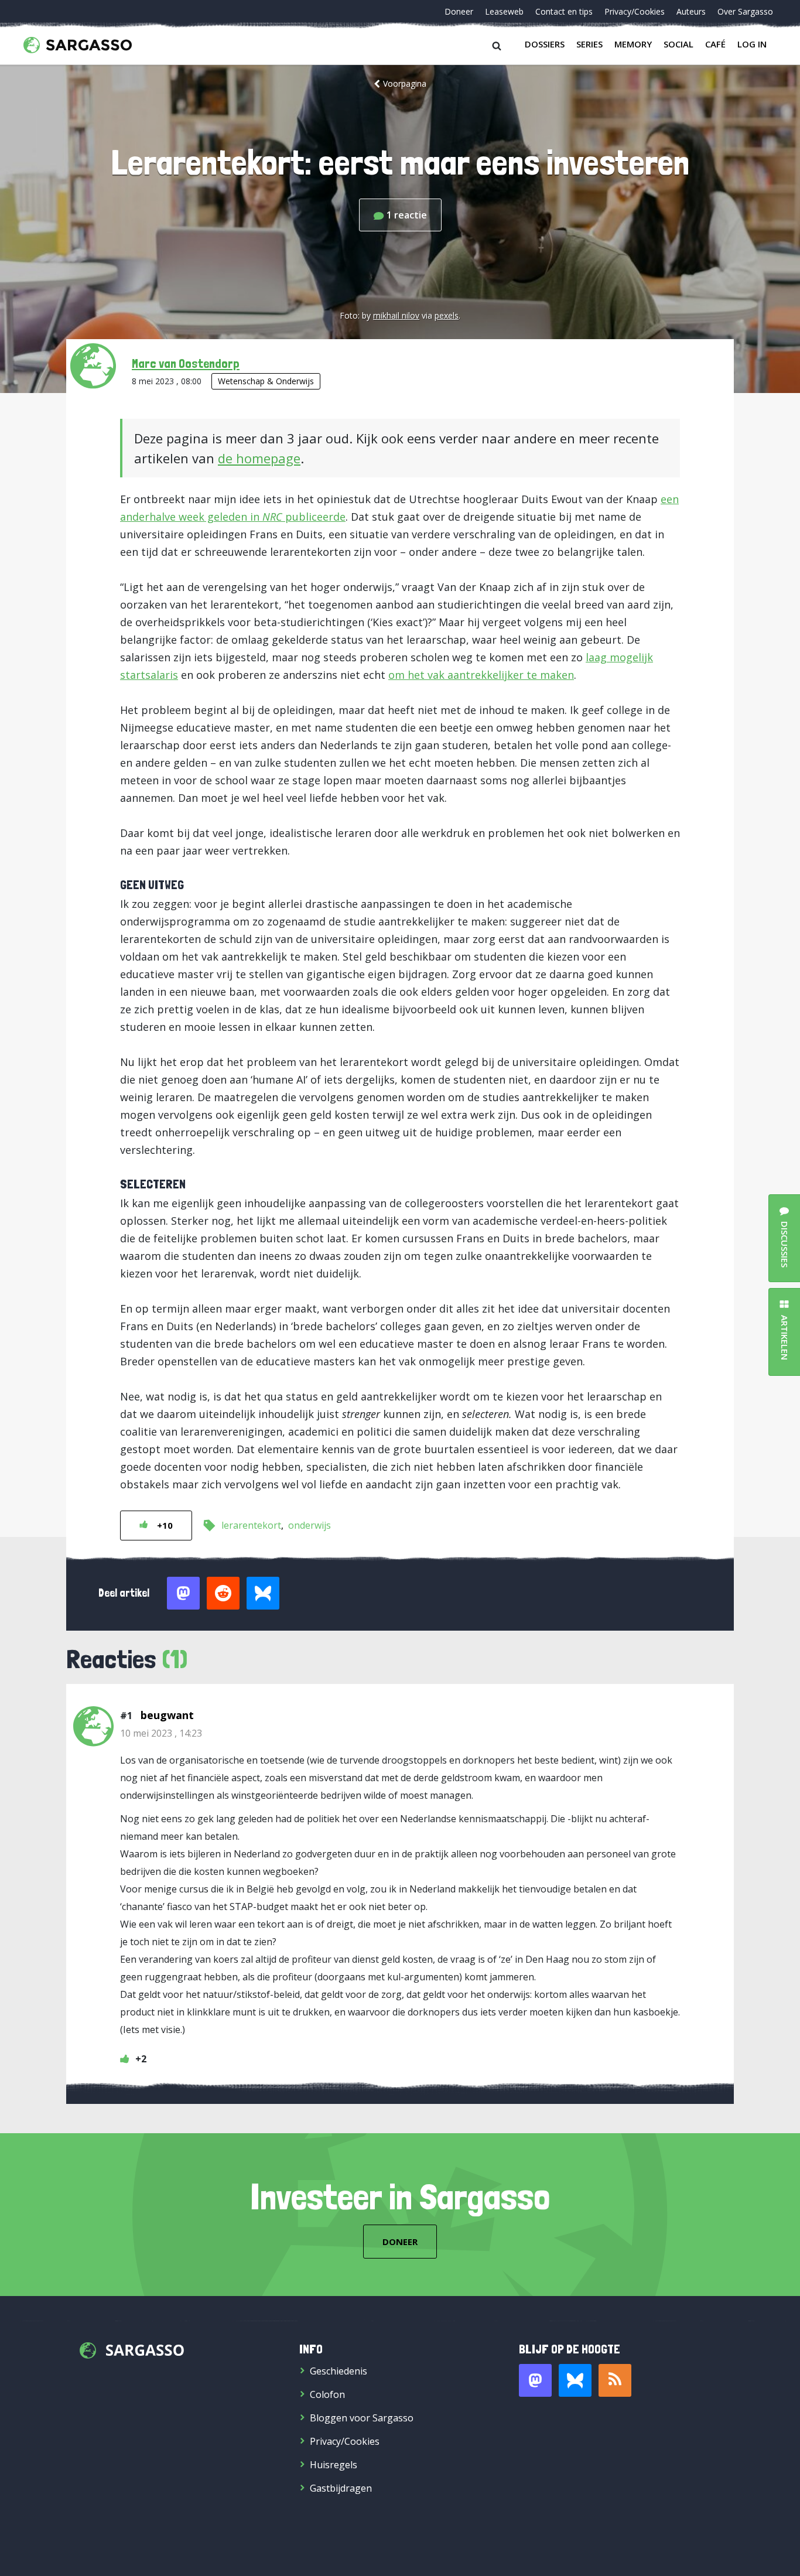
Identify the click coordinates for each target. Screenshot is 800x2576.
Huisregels (334, 2465)
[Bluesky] (575, 2380)
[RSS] (615, 2380)
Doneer (459, 11)
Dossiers (545, 44)
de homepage (259, 458)
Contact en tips (564, 11)
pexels (447, 315)
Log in (752, 44)
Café (715, 44)
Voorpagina (405, 83)
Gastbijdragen (341, 2488)
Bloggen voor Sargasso (362, 2418)
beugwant (167, 1715)
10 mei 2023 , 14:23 (161, 1733)
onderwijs (310, 1525)
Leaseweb (504, 11)
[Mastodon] (535, 2380)
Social (678, 44)
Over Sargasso (745, 11)
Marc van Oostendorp (186, 363)
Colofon (327, 2394)
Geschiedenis (339, 2371)
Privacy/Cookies (635, 11)
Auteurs (691, 11)
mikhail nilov (396, 315)
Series (589, 44)
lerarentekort (251, 1525)
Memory (633, 44)
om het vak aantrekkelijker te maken (481, 675)
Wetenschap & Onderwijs (266, 381)
